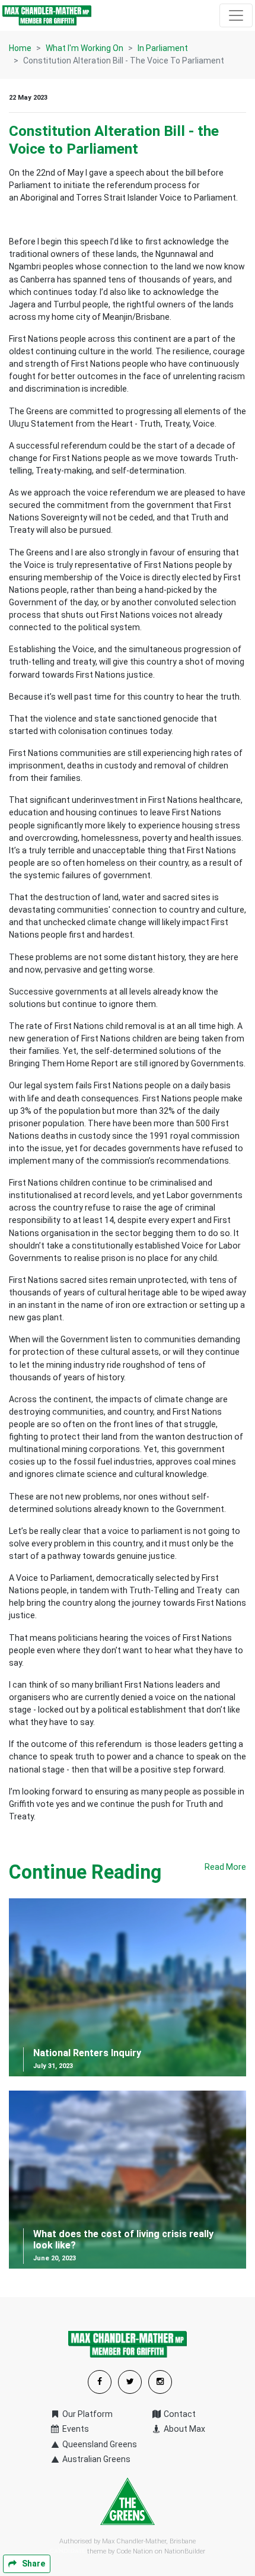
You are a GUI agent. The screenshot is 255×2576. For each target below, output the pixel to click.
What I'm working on (85, 48)
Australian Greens (95, 2459)
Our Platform (87, 2414)
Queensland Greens (99, 2444)
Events (75, 2429)
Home (20, 48)
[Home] (47, 15)
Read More (225, 1867)
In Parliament (163, 48)
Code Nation (135, 2551)
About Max (184, 2429)
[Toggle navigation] (236, 15)
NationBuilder (185, 2551)
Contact (179, 2414)
